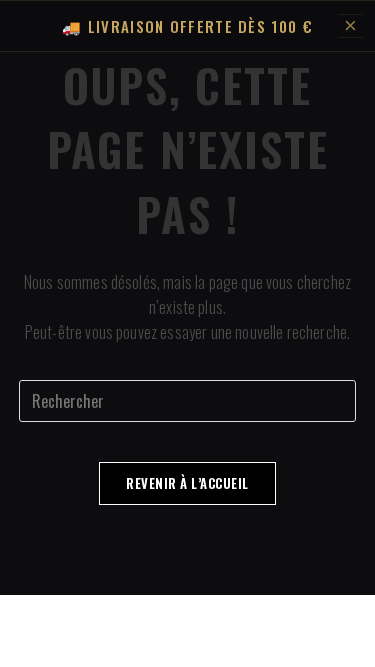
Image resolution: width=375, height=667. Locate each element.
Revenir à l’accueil (187, 483)
